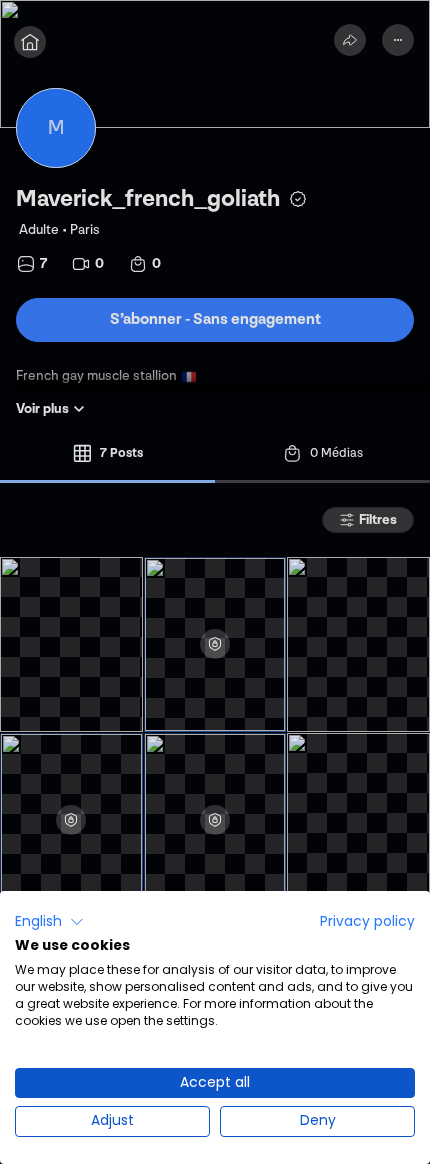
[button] (49, 922)
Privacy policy (367, 921)
